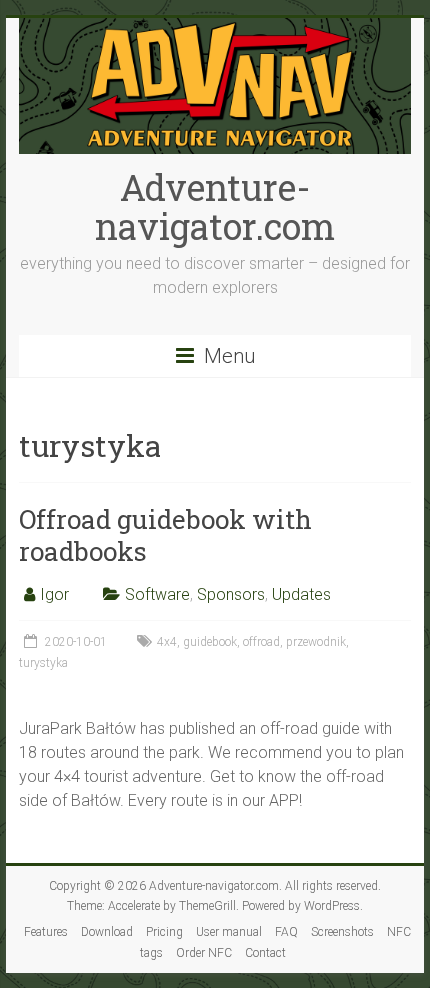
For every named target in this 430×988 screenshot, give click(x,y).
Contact (265, 953)
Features (46, 932)
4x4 (167, 642)
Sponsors (231, 594)
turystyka (43, 663)
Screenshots (342, 932)
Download (107, 932)
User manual (229, 932)
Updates (301, 594)
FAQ (286, 932)
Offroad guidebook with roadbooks (165, 535)
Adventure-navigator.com (215, 206)
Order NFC (204, 953)
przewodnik (316, 642)
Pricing (164, 932)
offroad (261, 642)
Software (157, 594)
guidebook (210, 642)
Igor (54, 594)
